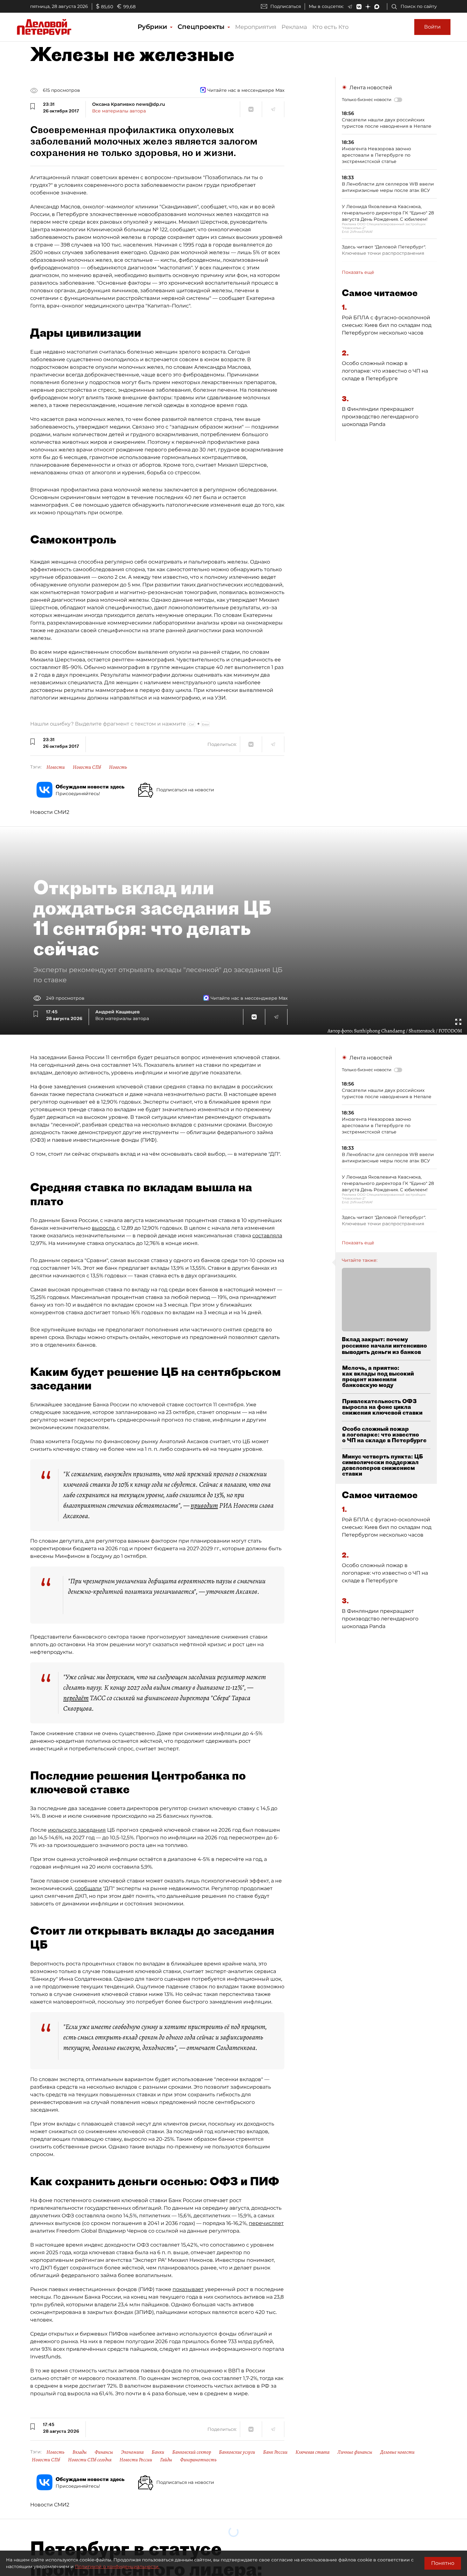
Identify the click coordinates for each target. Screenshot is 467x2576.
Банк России (275, 2452)
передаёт (76, 1698)
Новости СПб (87, 767)
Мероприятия (256, 27)
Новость (118, 767)
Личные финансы (355, 2452)
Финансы (104, 2452)
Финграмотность (198, 2460)
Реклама (294, 27)
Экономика (132, 2452)
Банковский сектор (192, 2452)
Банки (158, 2452)
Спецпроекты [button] (202, 27)
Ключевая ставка (312, 2452)
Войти (432, 27)
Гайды (166, 2460)
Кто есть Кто (330, 27)
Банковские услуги (237, 2452)
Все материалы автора (119, 111)
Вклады (80, 2452)
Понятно (443, 2563)
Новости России (136, 2460)
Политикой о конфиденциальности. (117, 2566)
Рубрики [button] (153, 27)
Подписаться (286, 6)
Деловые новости (397, 2452)
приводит (204, 1505)
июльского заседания (77, 1830)
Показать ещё (358, 272)
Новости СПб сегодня (90, 2460)
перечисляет (266, 2223)
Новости (56, 767)
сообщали (88, 1888)
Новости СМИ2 (50, 812)
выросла (103, 1228)
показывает (188, 2289)
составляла (267, 1236)
